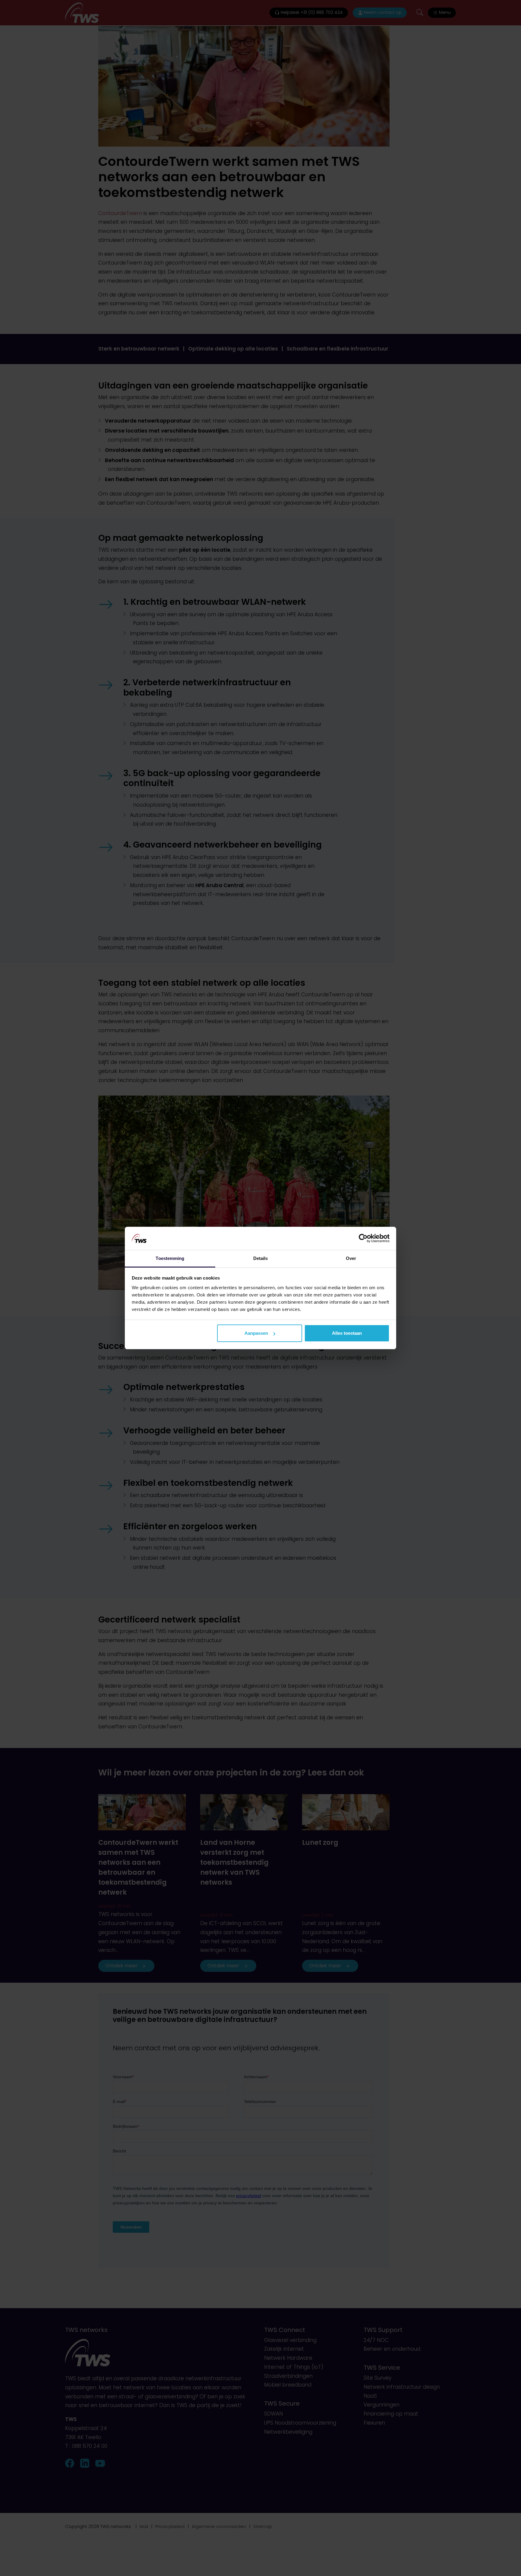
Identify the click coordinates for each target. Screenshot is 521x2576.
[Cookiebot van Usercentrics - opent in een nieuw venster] (363, 1238)
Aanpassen (256, 1333)
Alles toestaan (347, 1333)
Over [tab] (351, 1258)
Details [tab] (261, 1258)
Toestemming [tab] (170, 1258)
